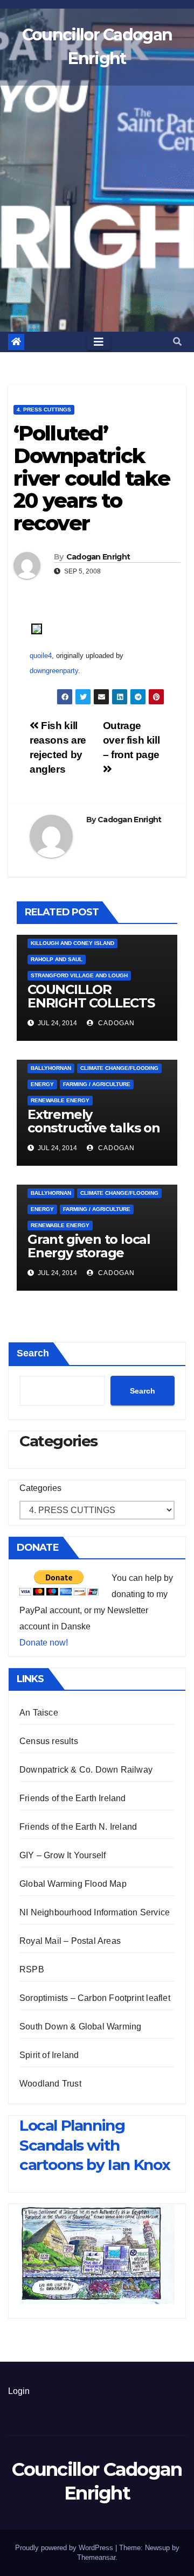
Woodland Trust (50, 2084)
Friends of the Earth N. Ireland (78, 1827)
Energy (42, 1084)
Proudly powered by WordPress (65, 2548)
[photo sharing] (37, 628)
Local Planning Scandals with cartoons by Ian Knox (95, 2145)
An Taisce (39, 1713)
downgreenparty (54, 671)
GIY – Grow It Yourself (63, 1855)
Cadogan (115, 1023)
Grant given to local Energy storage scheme (89, 1253)
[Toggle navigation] (99, 342)
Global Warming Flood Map (73, 1884)
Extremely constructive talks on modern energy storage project (94, 1135)
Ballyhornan (51, 1068)
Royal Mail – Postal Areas (70, 1941)
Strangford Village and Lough (79, 975)
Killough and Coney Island (72, 943)
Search (33, 1353)
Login (19, 2391)
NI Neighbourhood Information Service (95, 1912)
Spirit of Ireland (49, 2055)
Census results (49, 1741)
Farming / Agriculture (97, 1084)
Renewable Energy (60, 1100)
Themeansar (96, 2557)
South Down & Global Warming (80, 2026)
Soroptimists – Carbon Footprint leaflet (95, 1998)
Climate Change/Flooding (119, 1068)
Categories (40, 1488)
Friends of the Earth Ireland (73, 1798)
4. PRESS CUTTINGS (44, 409)
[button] (177, 342)
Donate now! (44, 1643)
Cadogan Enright (98, 557)
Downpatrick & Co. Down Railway (86, 1770)
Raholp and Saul (57, 959)
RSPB (32, 1969)
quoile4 (41, 656)
